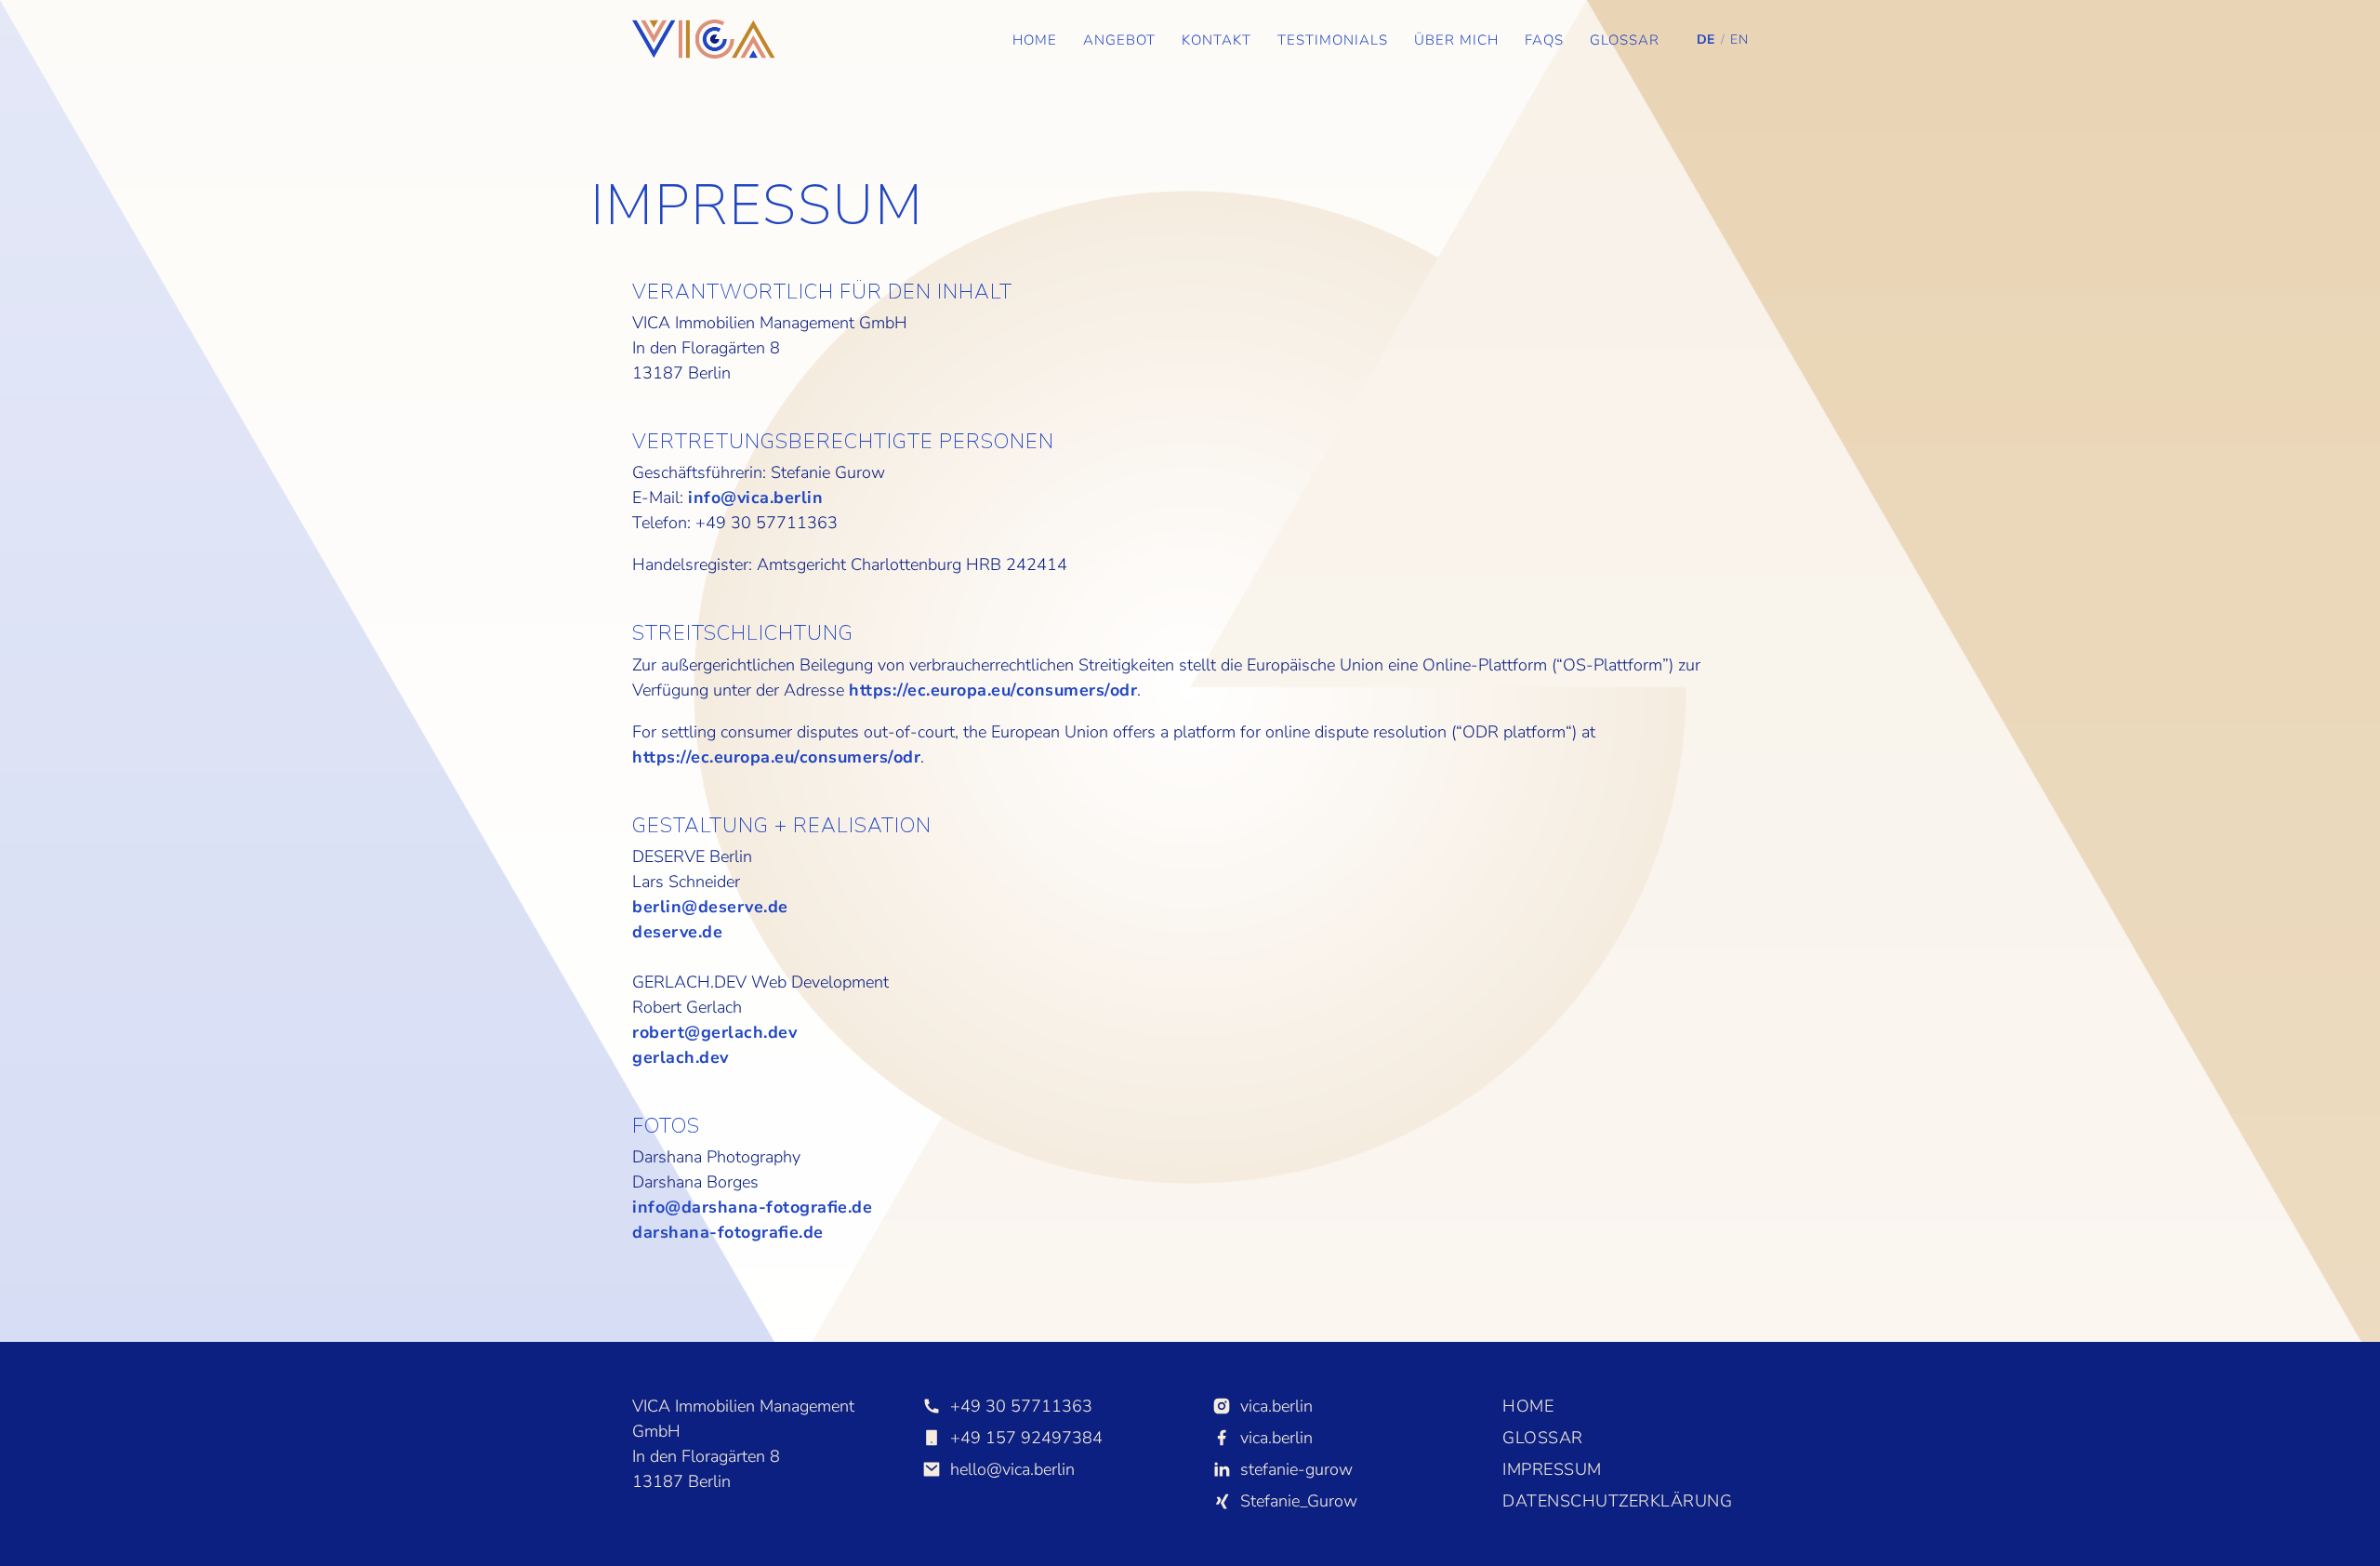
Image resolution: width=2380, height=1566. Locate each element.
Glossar (1625, 40)
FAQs (1544, 40)
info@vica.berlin (755, 498)
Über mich (1456, 40)
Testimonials (1333, 40)
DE (1706, 40)
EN (1739, 40)
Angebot (1119, 40)
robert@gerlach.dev (714, 1032)
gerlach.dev (681, 1057)
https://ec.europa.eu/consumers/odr (993, 690)
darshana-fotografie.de (728, 1232)
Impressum (1552, 1469)
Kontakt (1216, 40)
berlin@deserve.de (710, 907)
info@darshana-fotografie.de (752, 1207)
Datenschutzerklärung (1617, 1501)
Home (1035, 40)
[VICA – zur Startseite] (704, 39)
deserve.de (677, 932)
